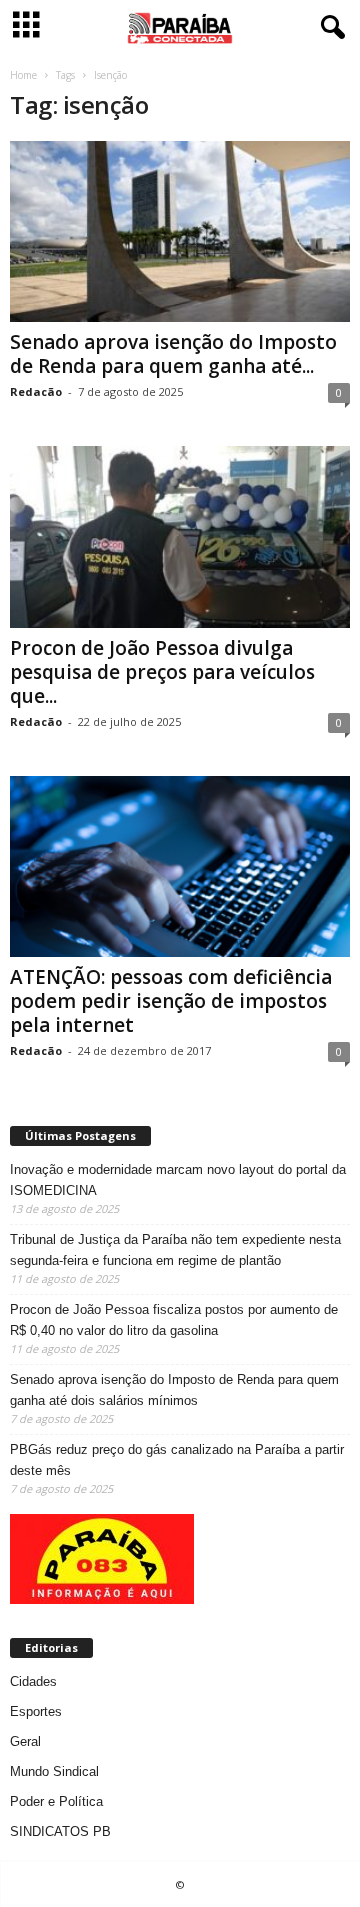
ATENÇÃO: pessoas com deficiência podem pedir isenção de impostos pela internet (171, 1001)
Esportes (36, 1711)
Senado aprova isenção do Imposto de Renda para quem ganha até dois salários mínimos (174, 1390)
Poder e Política (56, 1801)
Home (23, 75)
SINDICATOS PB (60, 1831)
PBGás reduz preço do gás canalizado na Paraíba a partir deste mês (177, 1460)
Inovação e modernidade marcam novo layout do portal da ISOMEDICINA (178, 1180)
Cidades (33, 1681)
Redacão (36, 391)
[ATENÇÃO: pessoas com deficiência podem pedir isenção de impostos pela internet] (180, 866)
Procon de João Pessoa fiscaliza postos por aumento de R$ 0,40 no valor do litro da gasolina (174, 1320)
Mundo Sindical (54, 1771)
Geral (25, 1741)
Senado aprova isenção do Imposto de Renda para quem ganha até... (173, 354)
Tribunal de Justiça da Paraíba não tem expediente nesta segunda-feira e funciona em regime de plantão (175, 1250)
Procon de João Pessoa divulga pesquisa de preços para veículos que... (162, 672)
